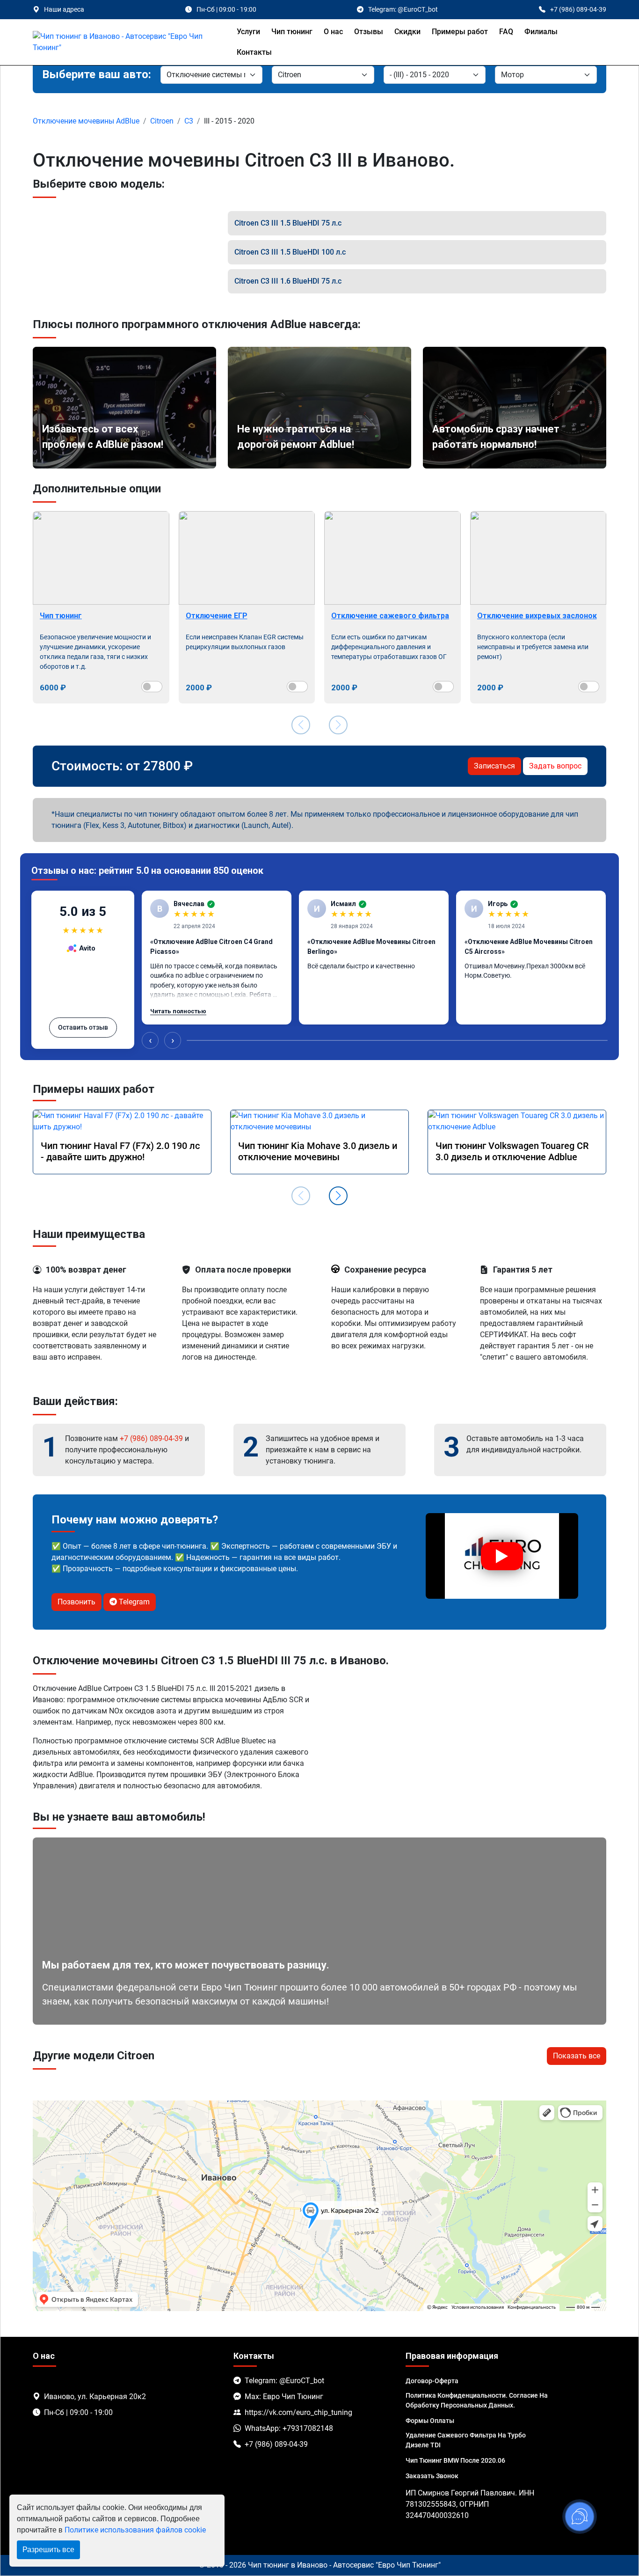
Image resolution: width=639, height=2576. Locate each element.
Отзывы (369, 32)
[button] (338, 1196)
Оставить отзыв (83, 1027)
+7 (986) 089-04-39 (151, 1438)
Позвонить (76, 1602)
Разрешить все (48, 2550)
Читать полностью (178, 1011)
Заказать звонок (432, 2476)
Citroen (162, 121)
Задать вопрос (555, 766)
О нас (333, 32)
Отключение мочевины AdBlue (86, 121)
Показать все (577, 2056)
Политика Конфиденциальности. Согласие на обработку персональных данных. (477, 2400)
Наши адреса (64, 9)
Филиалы (541, 32)
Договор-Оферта (432, 2381)
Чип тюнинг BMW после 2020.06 (455, 2460)
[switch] (152, 687)
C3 (189, 121)
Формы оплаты (430, 2421)
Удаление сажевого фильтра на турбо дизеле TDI (466, 2440)
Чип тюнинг (292, 32)
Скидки (407, 32)
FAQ (506, 32)
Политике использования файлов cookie (135, 2530)
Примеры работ (460, 32)
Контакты (254, 52)
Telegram (133, 1602)
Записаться (494, 766)
